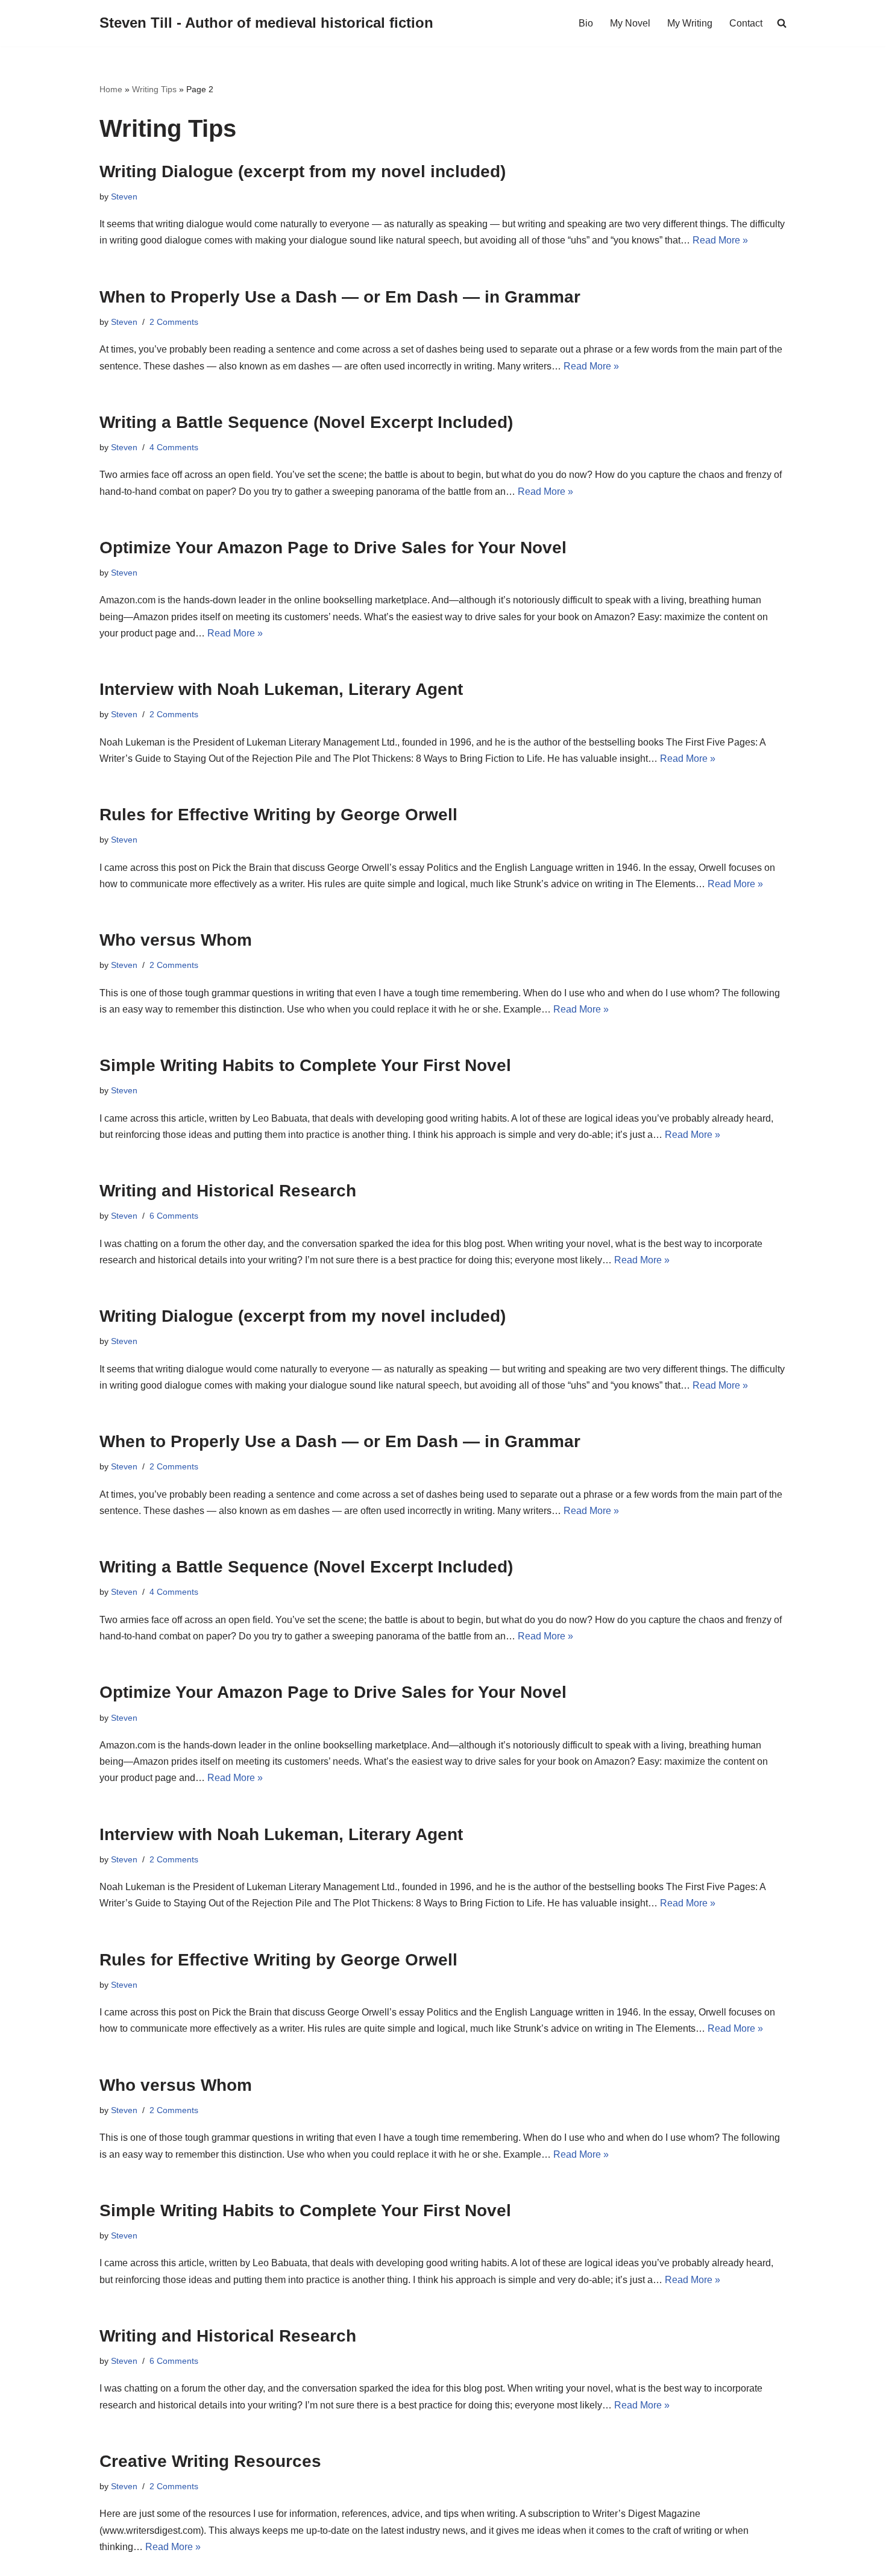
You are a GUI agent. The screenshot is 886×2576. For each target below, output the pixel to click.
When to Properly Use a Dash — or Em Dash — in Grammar (340, 297)
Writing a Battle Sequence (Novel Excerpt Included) (306, 422)
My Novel (630, 23)
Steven (124, 196)
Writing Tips (154, 89)
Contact (746, 23)
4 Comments (174, 447)
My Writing (690, 23)
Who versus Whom (176, 940)
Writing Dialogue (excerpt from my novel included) (303, 171)
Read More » (720, 240)
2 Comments (174, 322)
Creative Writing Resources (210, 2461)
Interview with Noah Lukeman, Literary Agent (281, 689)
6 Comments (174, 1216)
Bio (586, 23)
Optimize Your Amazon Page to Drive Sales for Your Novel (333, 548)
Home (111, 89)
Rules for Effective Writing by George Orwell (278, 815)
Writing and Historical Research (228, 1191)
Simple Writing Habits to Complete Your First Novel (305, 1065)
